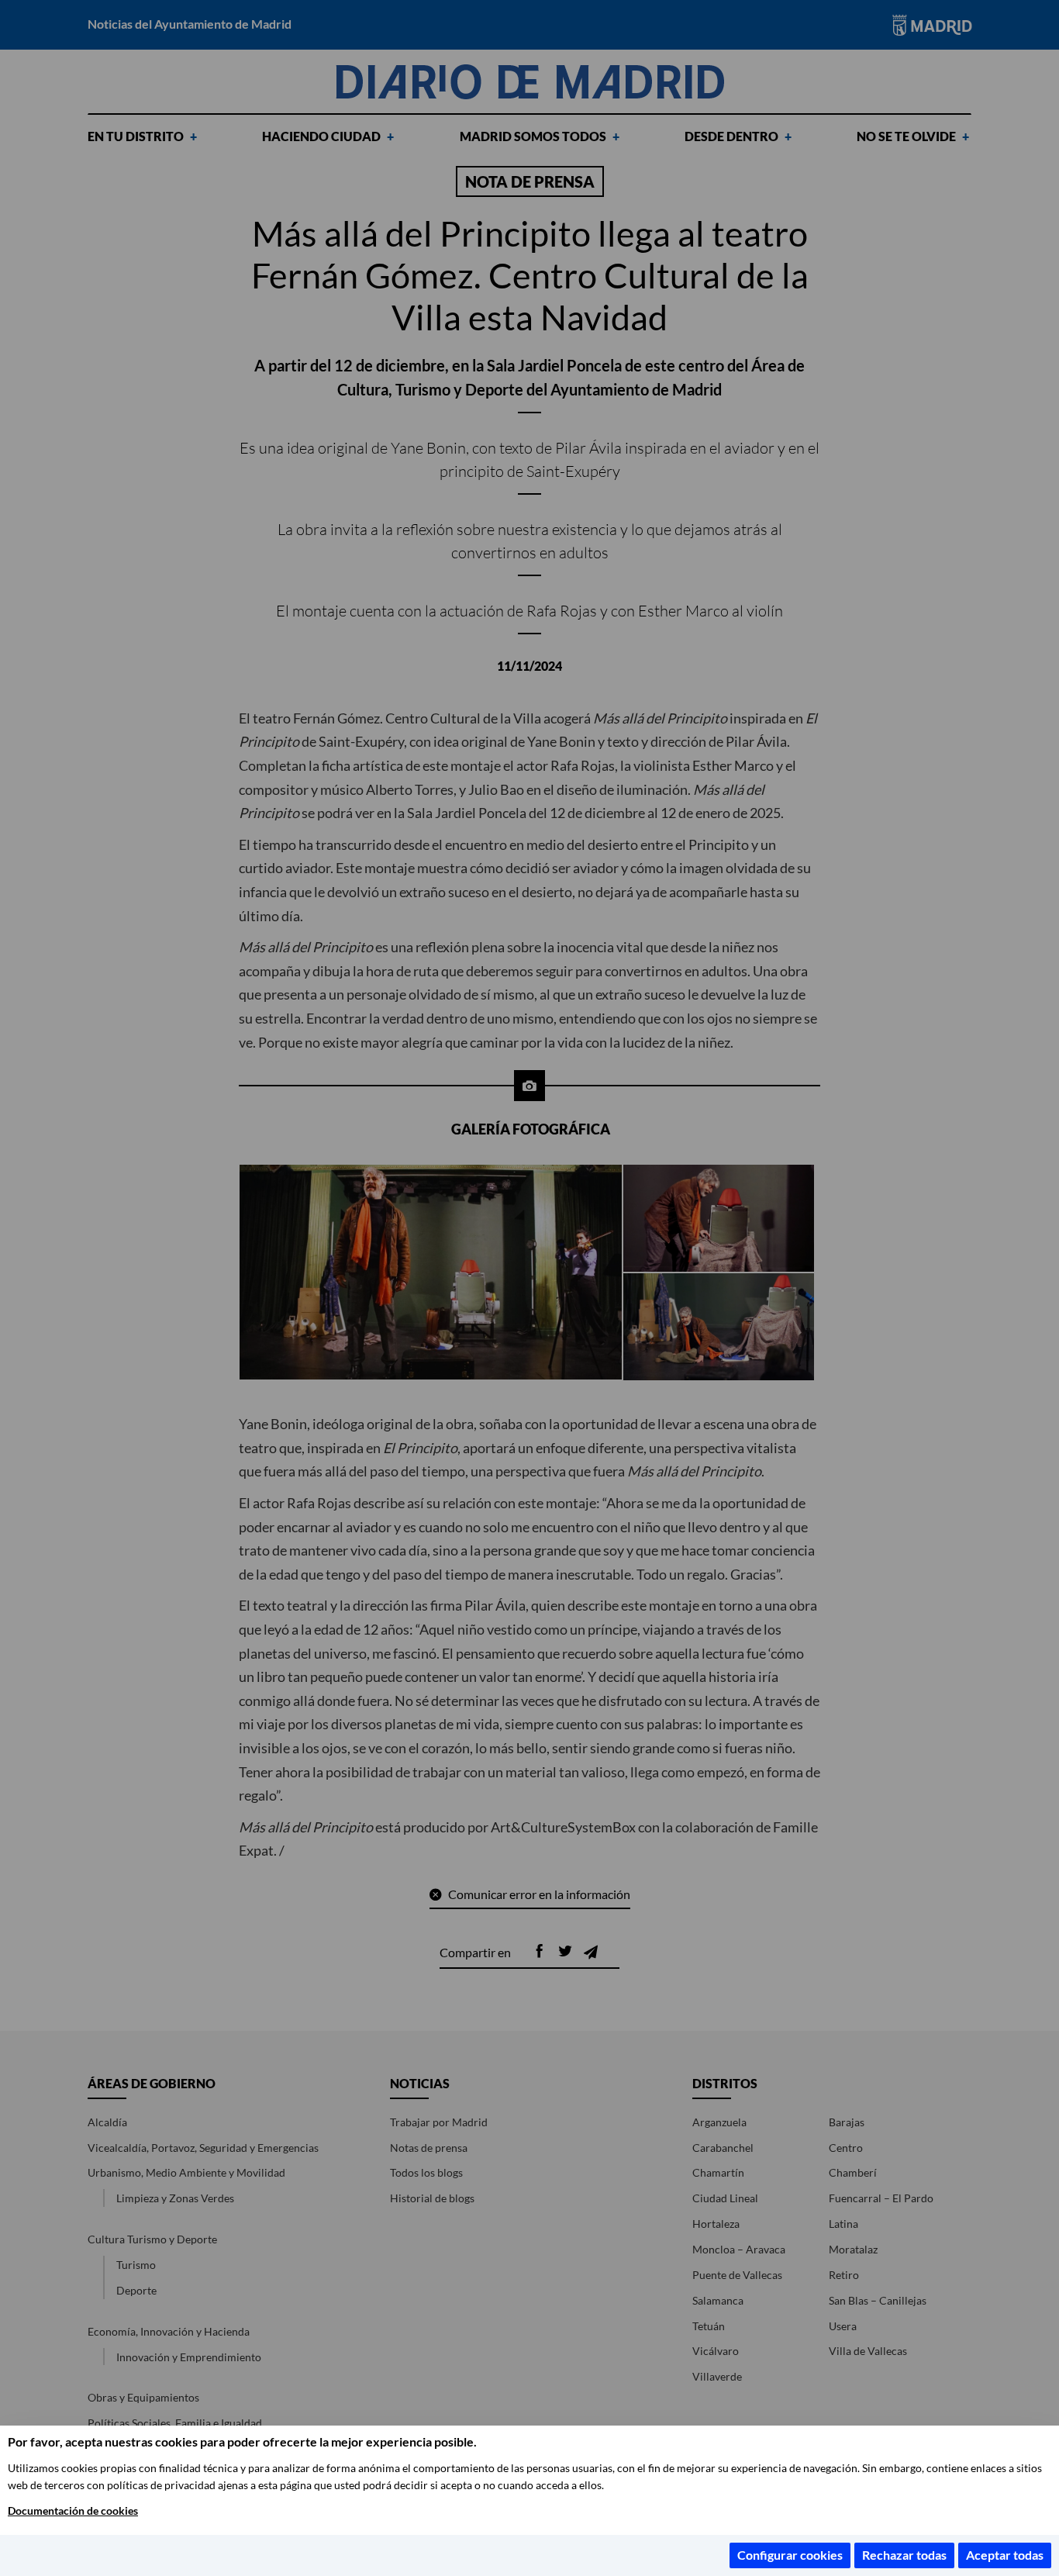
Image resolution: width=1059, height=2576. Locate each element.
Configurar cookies (790, 2555)
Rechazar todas (904, 2555)
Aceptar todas (1005, 2555)
